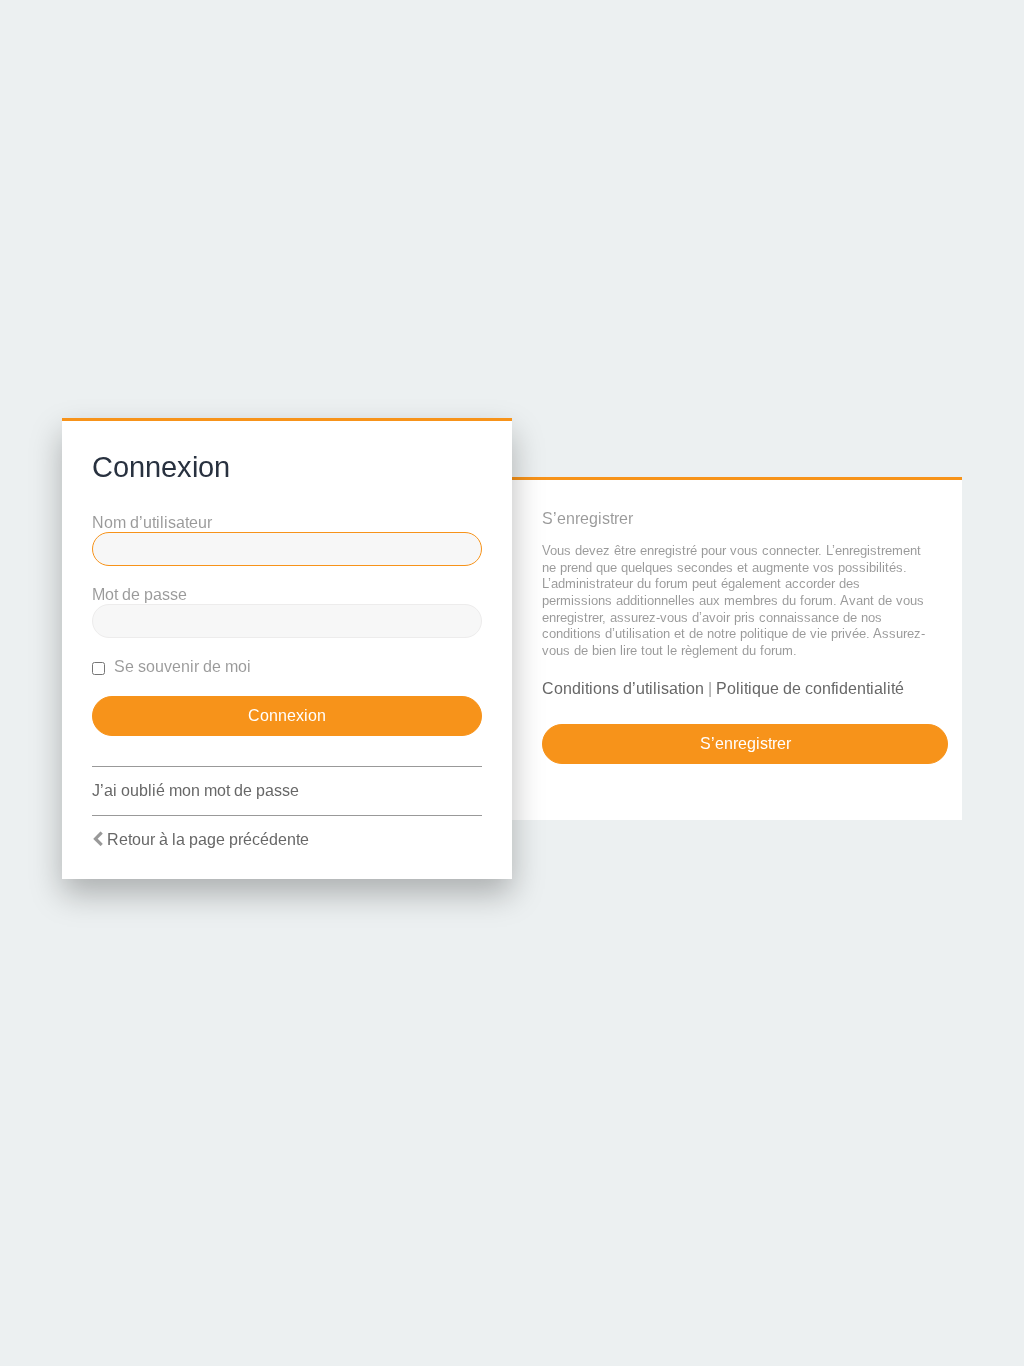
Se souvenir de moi (180, 666)
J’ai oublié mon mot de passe (195, 790)
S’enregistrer (745, 743)
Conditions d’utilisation (623, 688)
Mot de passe (139, 594)
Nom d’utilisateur (152, 522)
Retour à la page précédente (208, 839)
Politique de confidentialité (810, 688)
